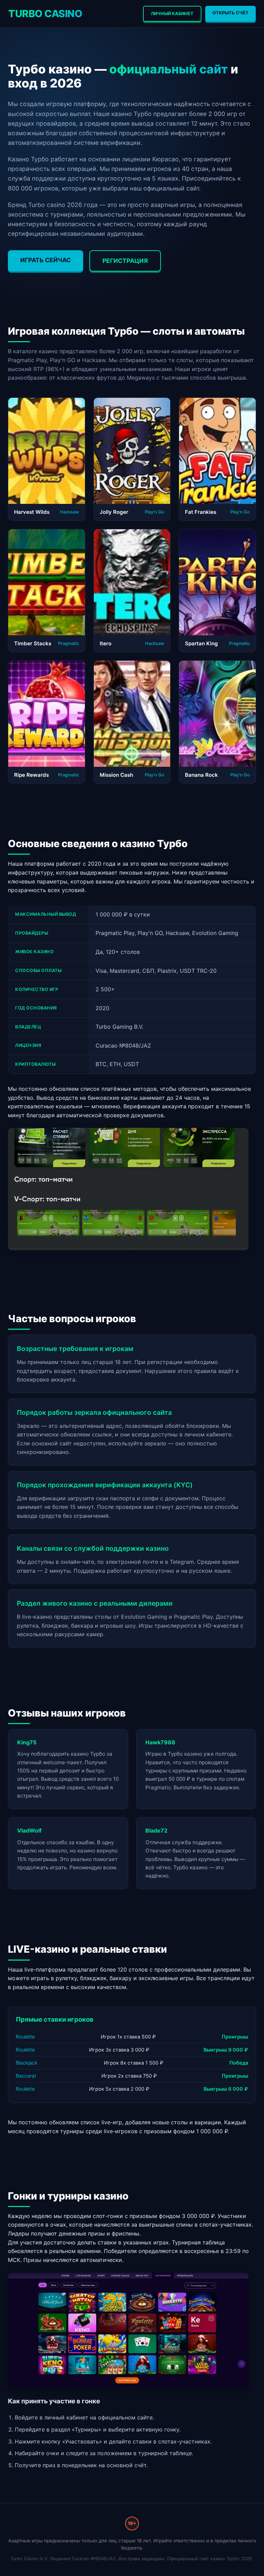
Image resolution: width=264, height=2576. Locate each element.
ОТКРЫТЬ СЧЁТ (230, 13)
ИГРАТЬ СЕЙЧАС (46, 260)
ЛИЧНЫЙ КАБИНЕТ (172, 14)
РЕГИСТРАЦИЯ (125, 261)
